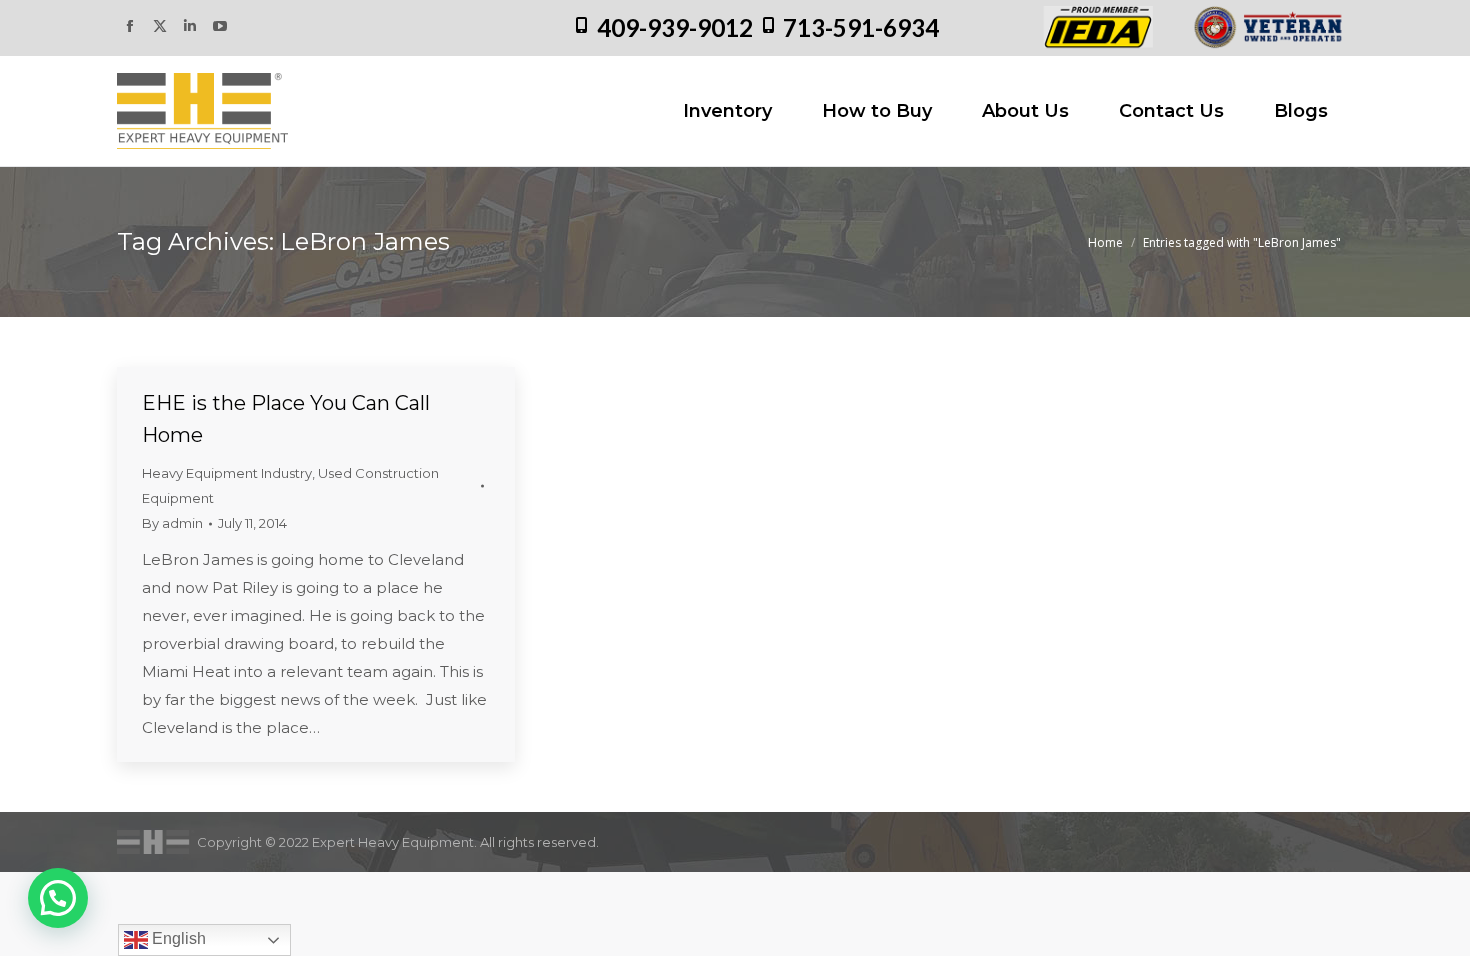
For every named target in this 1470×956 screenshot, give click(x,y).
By (172, 523)
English (177, 938)
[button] (58, 898)
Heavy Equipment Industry (227, 473)
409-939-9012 (675, 27)
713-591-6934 (861, 27)
